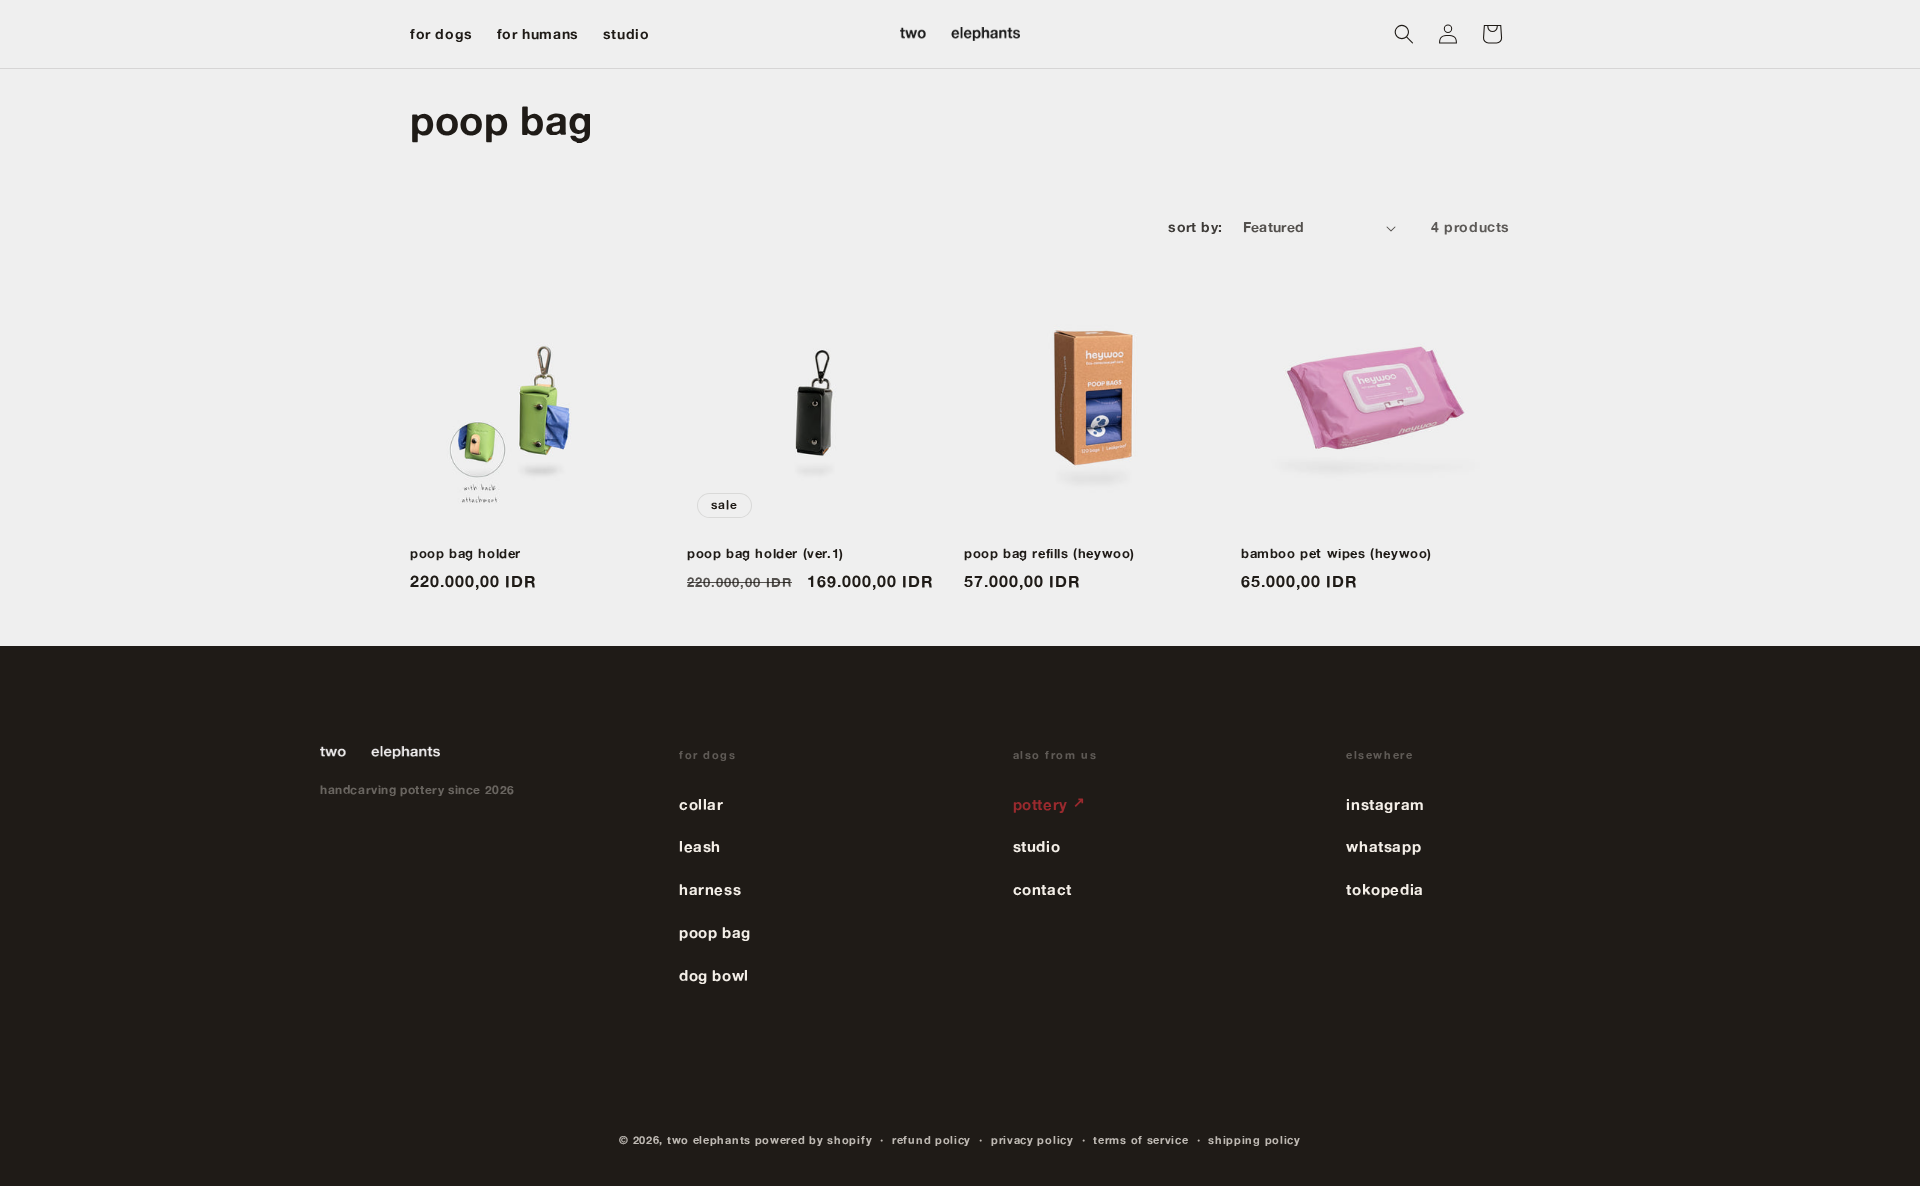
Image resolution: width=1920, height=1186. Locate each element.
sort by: (1195, 227)
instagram (1385, 804)
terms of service (1140, 1140)
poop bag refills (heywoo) (1049, 553)
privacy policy (1032, 1140)
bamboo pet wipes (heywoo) (1336, 553)
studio (1037, 846)
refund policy (931, 1140)
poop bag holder (465, 553)
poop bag (715, 932)
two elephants (709, 1140)
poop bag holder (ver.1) (765, 553)
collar (701, 804)
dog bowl (714, 975)
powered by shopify (814, 1140)
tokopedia (1384, 889)
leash (700, 846)
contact (1042, 889)
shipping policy (1254, 1140)
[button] (1404, 34)
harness (710, 889)
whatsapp (1383, 846)
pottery (1049, 804)
